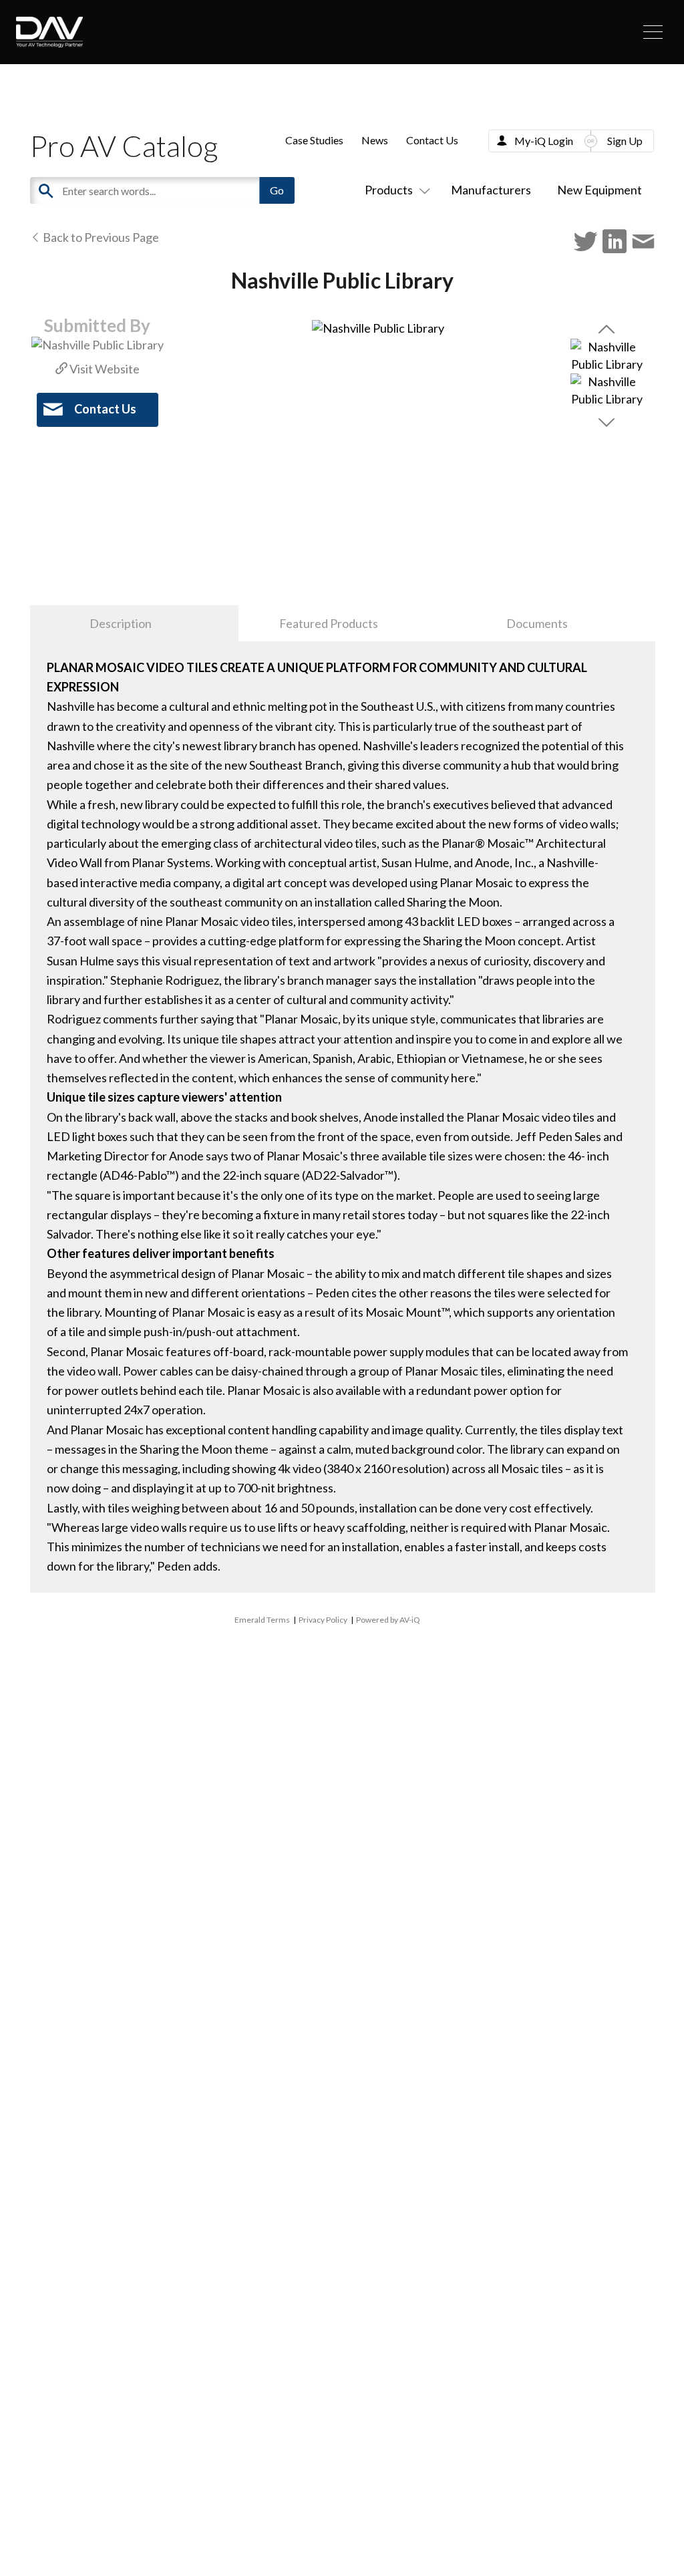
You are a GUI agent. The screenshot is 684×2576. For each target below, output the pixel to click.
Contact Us (432, 140)
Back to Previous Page (100, 237)
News (375, 140)
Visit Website (104, 369)
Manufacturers (491, 190)
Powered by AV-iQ (388, 1620)
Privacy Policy (323, 1620)
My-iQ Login (544, 141)
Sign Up (625, 141)
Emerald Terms (262, 1620)
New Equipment (600, 190)
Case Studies (314, 140)
